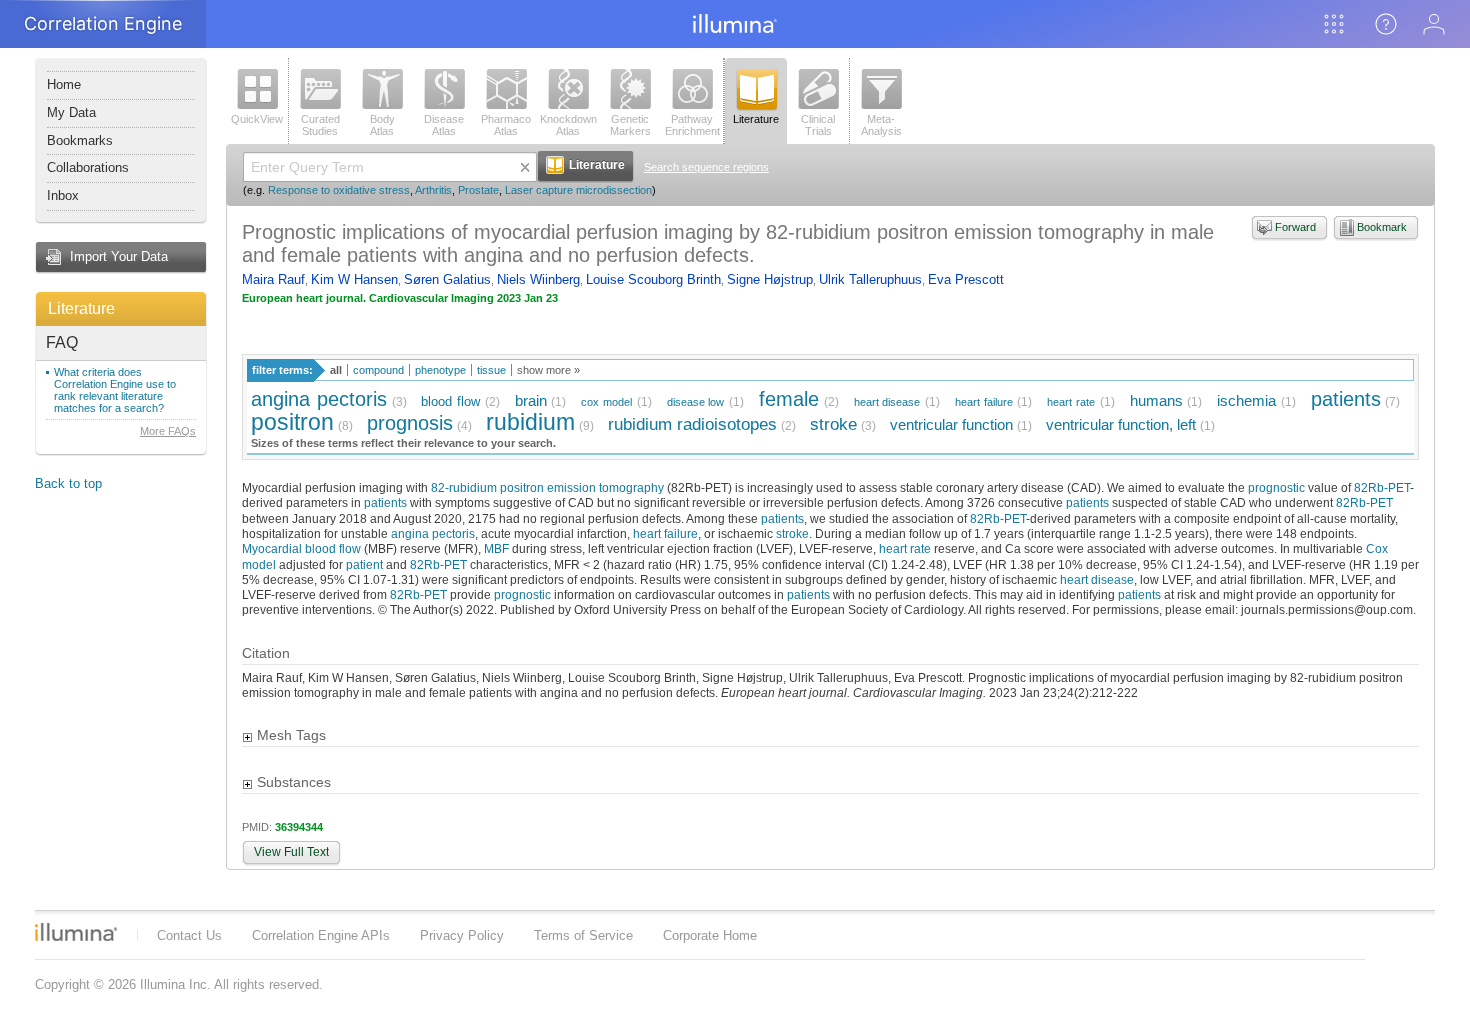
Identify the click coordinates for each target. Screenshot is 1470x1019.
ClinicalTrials (818, 125)
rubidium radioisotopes (692, 424)
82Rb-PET (1382, 487)
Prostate (478, 190)
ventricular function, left (1121, 424)
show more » (548, 370)
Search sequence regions (706, 167)
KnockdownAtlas (568, 125)
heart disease (887, 402)
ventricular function (951, 424)
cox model (606, 402)
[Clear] (525, 167)
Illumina (76, 932)
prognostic (1276, 487)
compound (378, 370)
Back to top (68, 483)
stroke (833, 424)
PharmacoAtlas (506, 125)
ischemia (1246, 400)
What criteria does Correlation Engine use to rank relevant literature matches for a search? (115, 390)
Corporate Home (710, 935)
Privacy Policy (462, 935)
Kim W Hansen (354, 279)
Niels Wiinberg (538, 279)
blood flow (450, 401)
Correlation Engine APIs (321, 935)
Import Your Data (119, 256)
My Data (71, 112)
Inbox (63, 195)
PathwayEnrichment (692, 125)
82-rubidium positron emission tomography (547, 487)
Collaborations (88, 167)
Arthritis (433, 190)
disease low (696, 402)
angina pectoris (319, 398)
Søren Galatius (447, 279)
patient (364, 564)
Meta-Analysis (881, 125)
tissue (491, 370)
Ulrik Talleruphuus (870, 279)
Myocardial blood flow (301, 548)
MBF (496, 548)
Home (64, 84)
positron (292, 422)
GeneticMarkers (630, 125)
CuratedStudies (320, 125)
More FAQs (168, 431)
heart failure (984, 402)
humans (1156, 400)
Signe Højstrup (770, 279)
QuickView (257, 119)
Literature (81, 308)
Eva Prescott (966, 279)
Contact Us (189, 935)
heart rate (1071, 402)
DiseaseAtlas (444, 125)
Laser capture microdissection (578, 190)
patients (1346, 398)
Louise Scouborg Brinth (653, 279)
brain (531, 400)
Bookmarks (80, 140)
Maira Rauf (273, 279)
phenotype (440, 370)
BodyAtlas (382, 125)
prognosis (410, 422)
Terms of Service (583, 935)
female (789, 398)
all (336, 370)
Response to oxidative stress (339, 190)
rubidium (530, 422)
